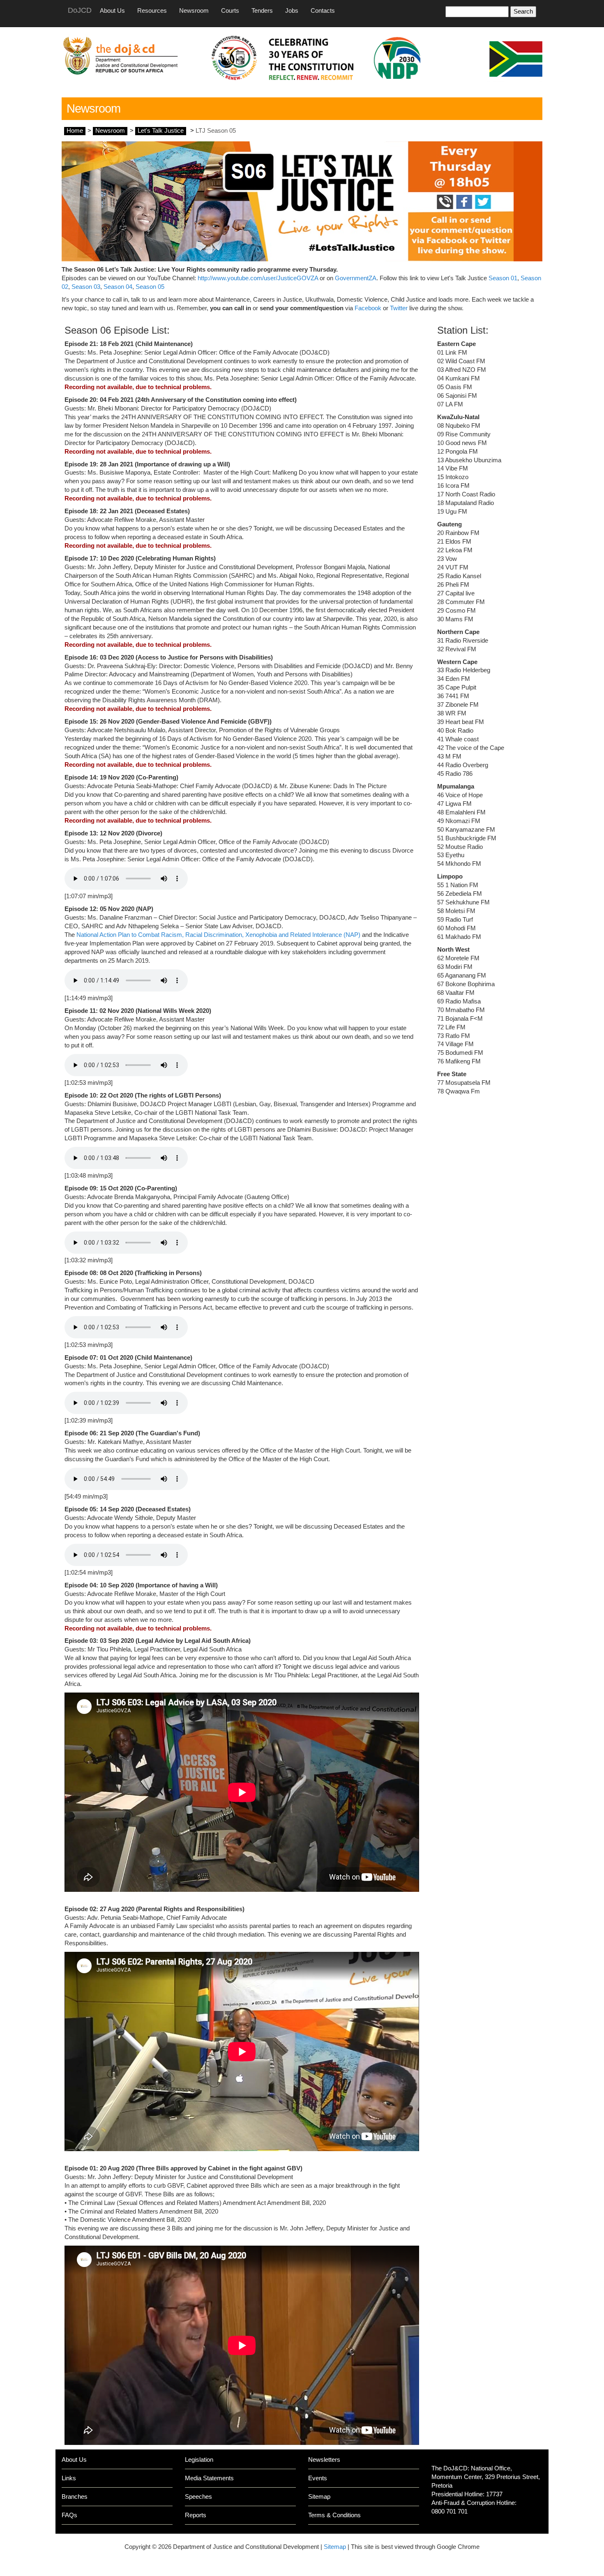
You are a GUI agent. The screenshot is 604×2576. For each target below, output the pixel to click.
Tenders (262, 11)
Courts (230, 11)
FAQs (69, 2515)
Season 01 (502, 278)
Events (318, 2478)
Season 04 (118, 287)
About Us (112, 11)
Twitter (399, 308)
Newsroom (194, 11)
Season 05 (150, 287)
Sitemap (319, 2497)
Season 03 (86, 287)
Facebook (368, 308)
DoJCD (80, 10)
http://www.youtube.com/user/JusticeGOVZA (258, 278)
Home (75, 131)
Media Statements (209, 2478)
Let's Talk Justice (161, 131)
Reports (196, 2515)
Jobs (292, 11)
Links (69, 2478)
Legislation (199, 2460)
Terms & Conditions (334, 2515)
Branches (75, 2497)
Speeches (198, 2497)
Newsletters (324, 2460)
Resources (152, 11)
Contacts (323, 11)
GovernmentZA (356, 278)
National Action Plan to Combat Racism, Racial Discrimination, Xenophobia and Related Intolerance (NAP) (218, 935)
